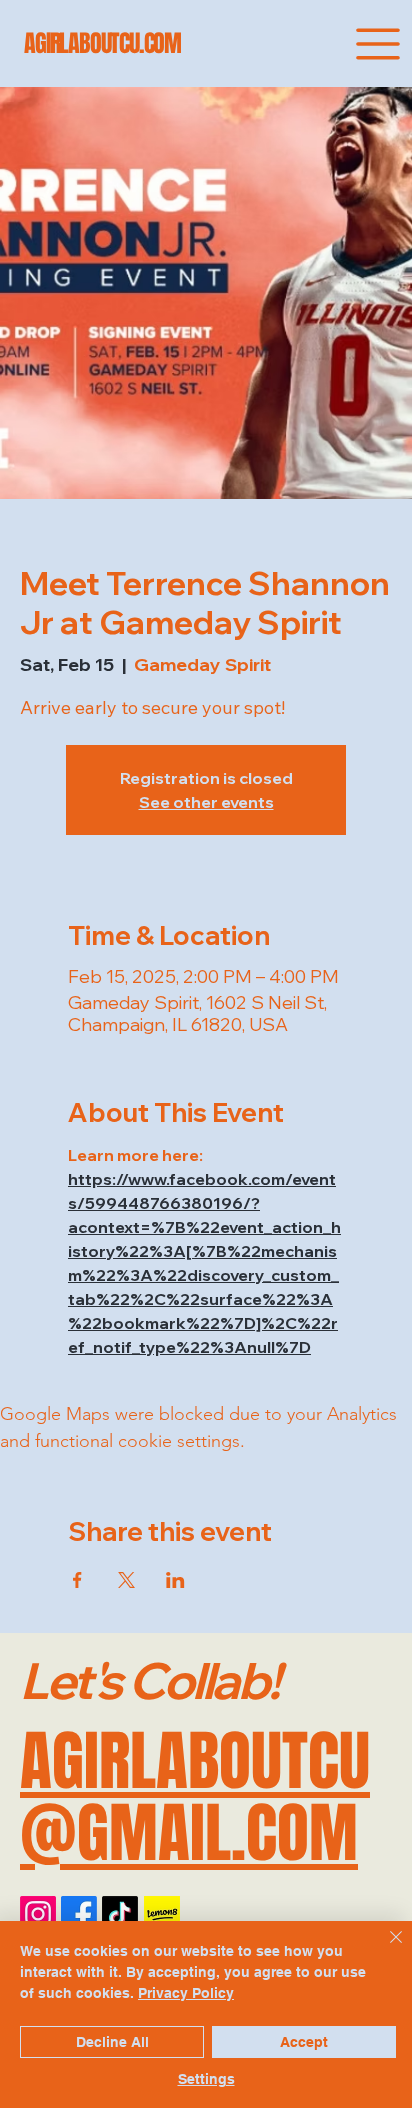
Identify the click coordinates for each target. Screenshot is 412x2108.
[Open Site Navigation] (378, 44)
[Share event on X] (126, 1580)
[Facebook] (79, 1914)
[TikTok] (120, 1914)
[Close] (384, 1949)
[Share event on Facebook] (77, 1580)
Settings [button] (206, 2079)
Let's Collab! (149, 1680)
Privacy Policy (186, 1993)
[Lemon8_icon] (162, 1914)
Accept (304, 2042)
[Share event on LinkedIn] (175, 1580)
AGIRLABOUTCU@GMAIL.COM (195, 1797)
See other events (206, 802)
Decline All (112, 2042)
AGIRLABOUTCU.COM (102, 43)
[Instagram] (38, 1914)
